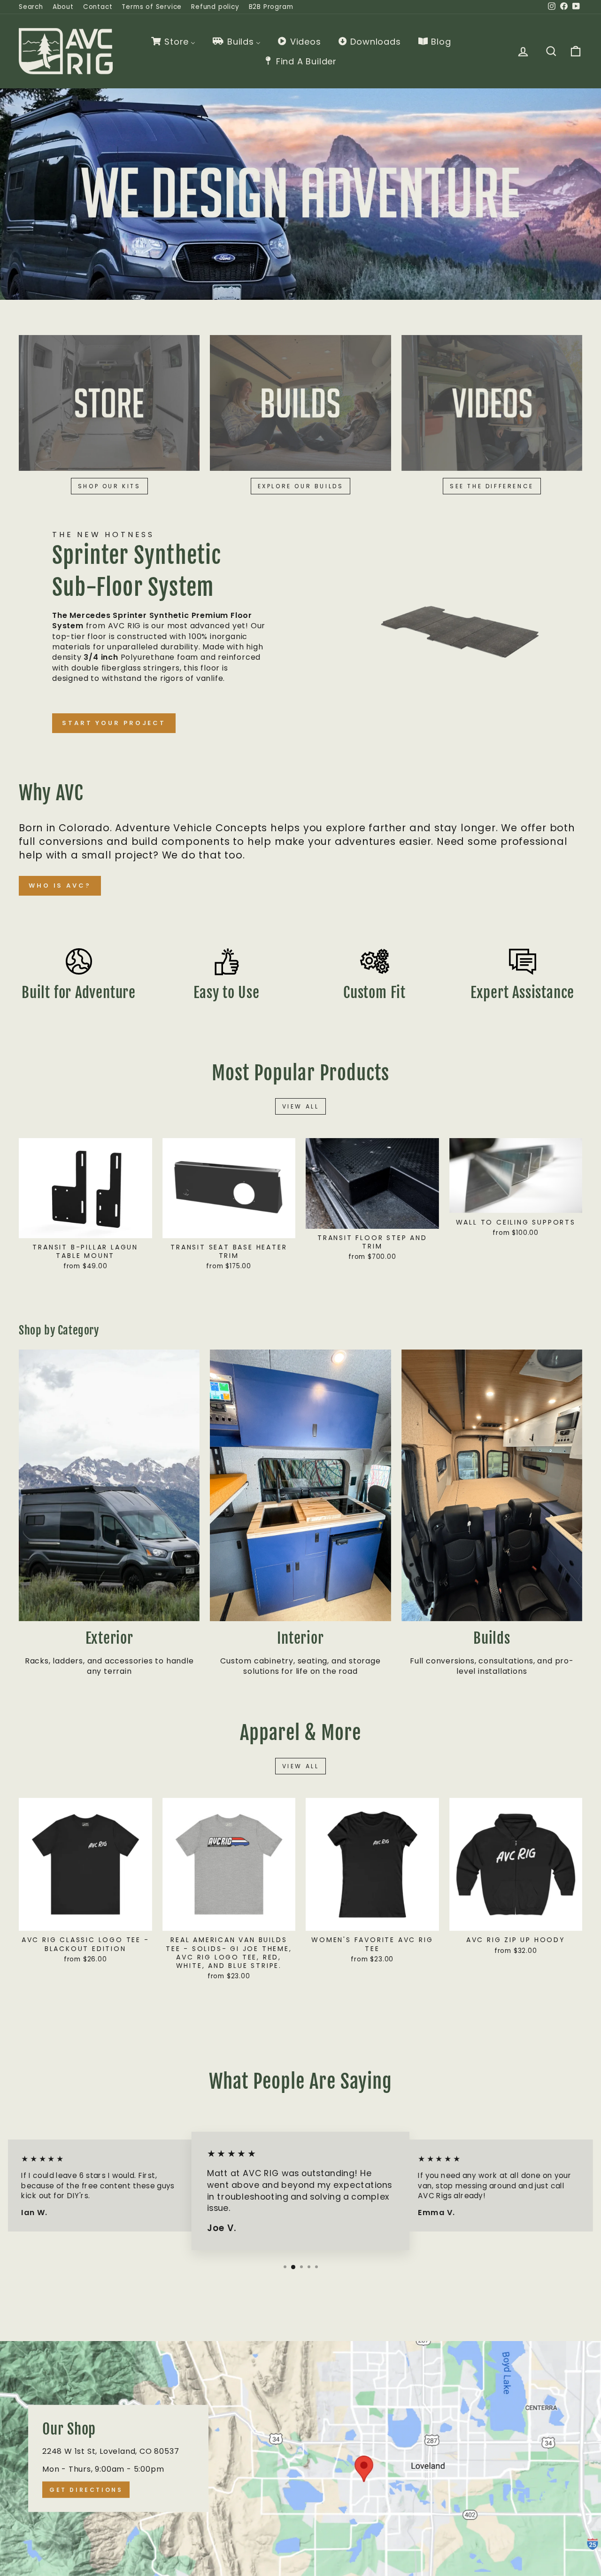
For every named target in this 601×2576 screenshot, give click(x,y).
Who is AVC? (60, 886)
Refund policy (215, 7)
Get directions (86, 2490)
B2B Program (271, 7)
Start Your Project (114, 723)
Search (31, 7)
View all (301, 1106)
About (63, 7)
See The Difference (492, 486)
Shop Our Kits (109, 486)
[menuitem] (173, 41)
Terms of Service (152, 7)
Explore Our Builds (301, 486)
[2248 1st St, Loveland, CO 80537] (300, 2459)
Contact (98, 7)
